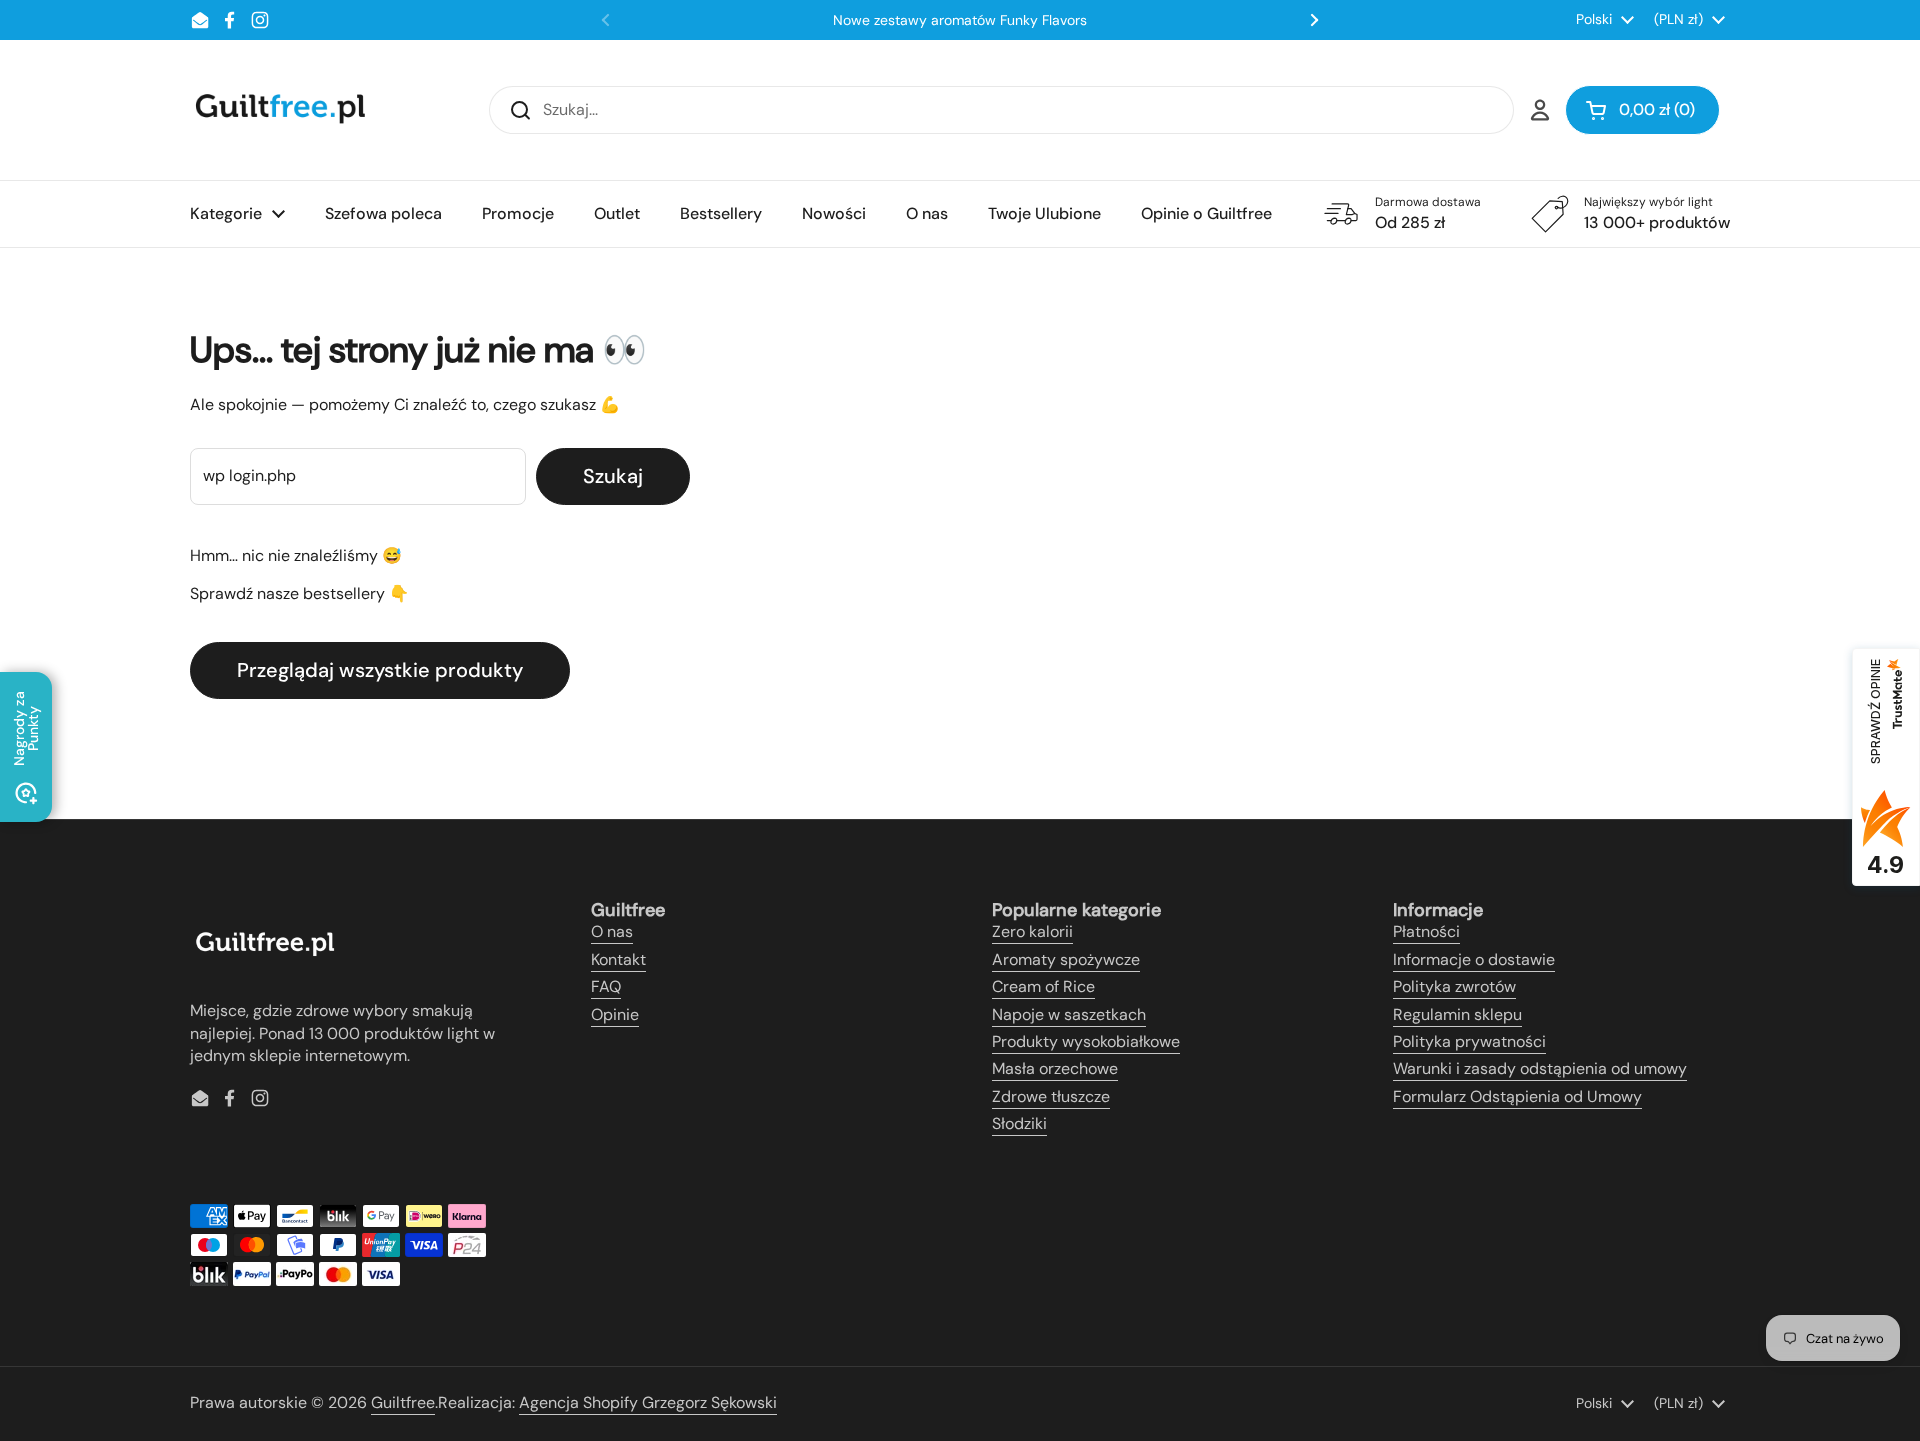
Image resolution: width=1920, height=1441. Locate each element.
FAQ (606, 986)
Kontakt (618, 959)
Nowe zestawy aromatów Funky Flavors (960, 20)
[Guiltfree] (279, 110)
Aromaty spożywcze (1066, 959)
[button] (1642, 110)
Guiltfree (403, 1402)
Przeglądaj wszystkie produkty (380, 670)
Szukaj (613, 476)
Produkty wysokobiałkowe (1086, 1041)
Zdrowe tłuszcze (1051, 1096)
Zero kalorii (1032, 931)
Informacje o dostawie (1474, 959)
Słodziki (1019, 1123)
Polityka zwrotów (1454, 986)
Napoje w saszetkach (1069, 1014)
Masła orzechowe (1055, 1068)
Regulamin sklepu (1457, 1014)
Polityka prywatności (1469, 1041)
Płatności (1426, 931)
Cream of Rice (1043, 986)
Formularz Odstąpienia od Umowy (1517, 1096)
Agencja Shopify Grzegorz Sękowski (648, 1402)
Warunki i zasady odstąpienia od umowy (1540, 1068)
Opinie (615, 1014)
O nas (612, 931)
